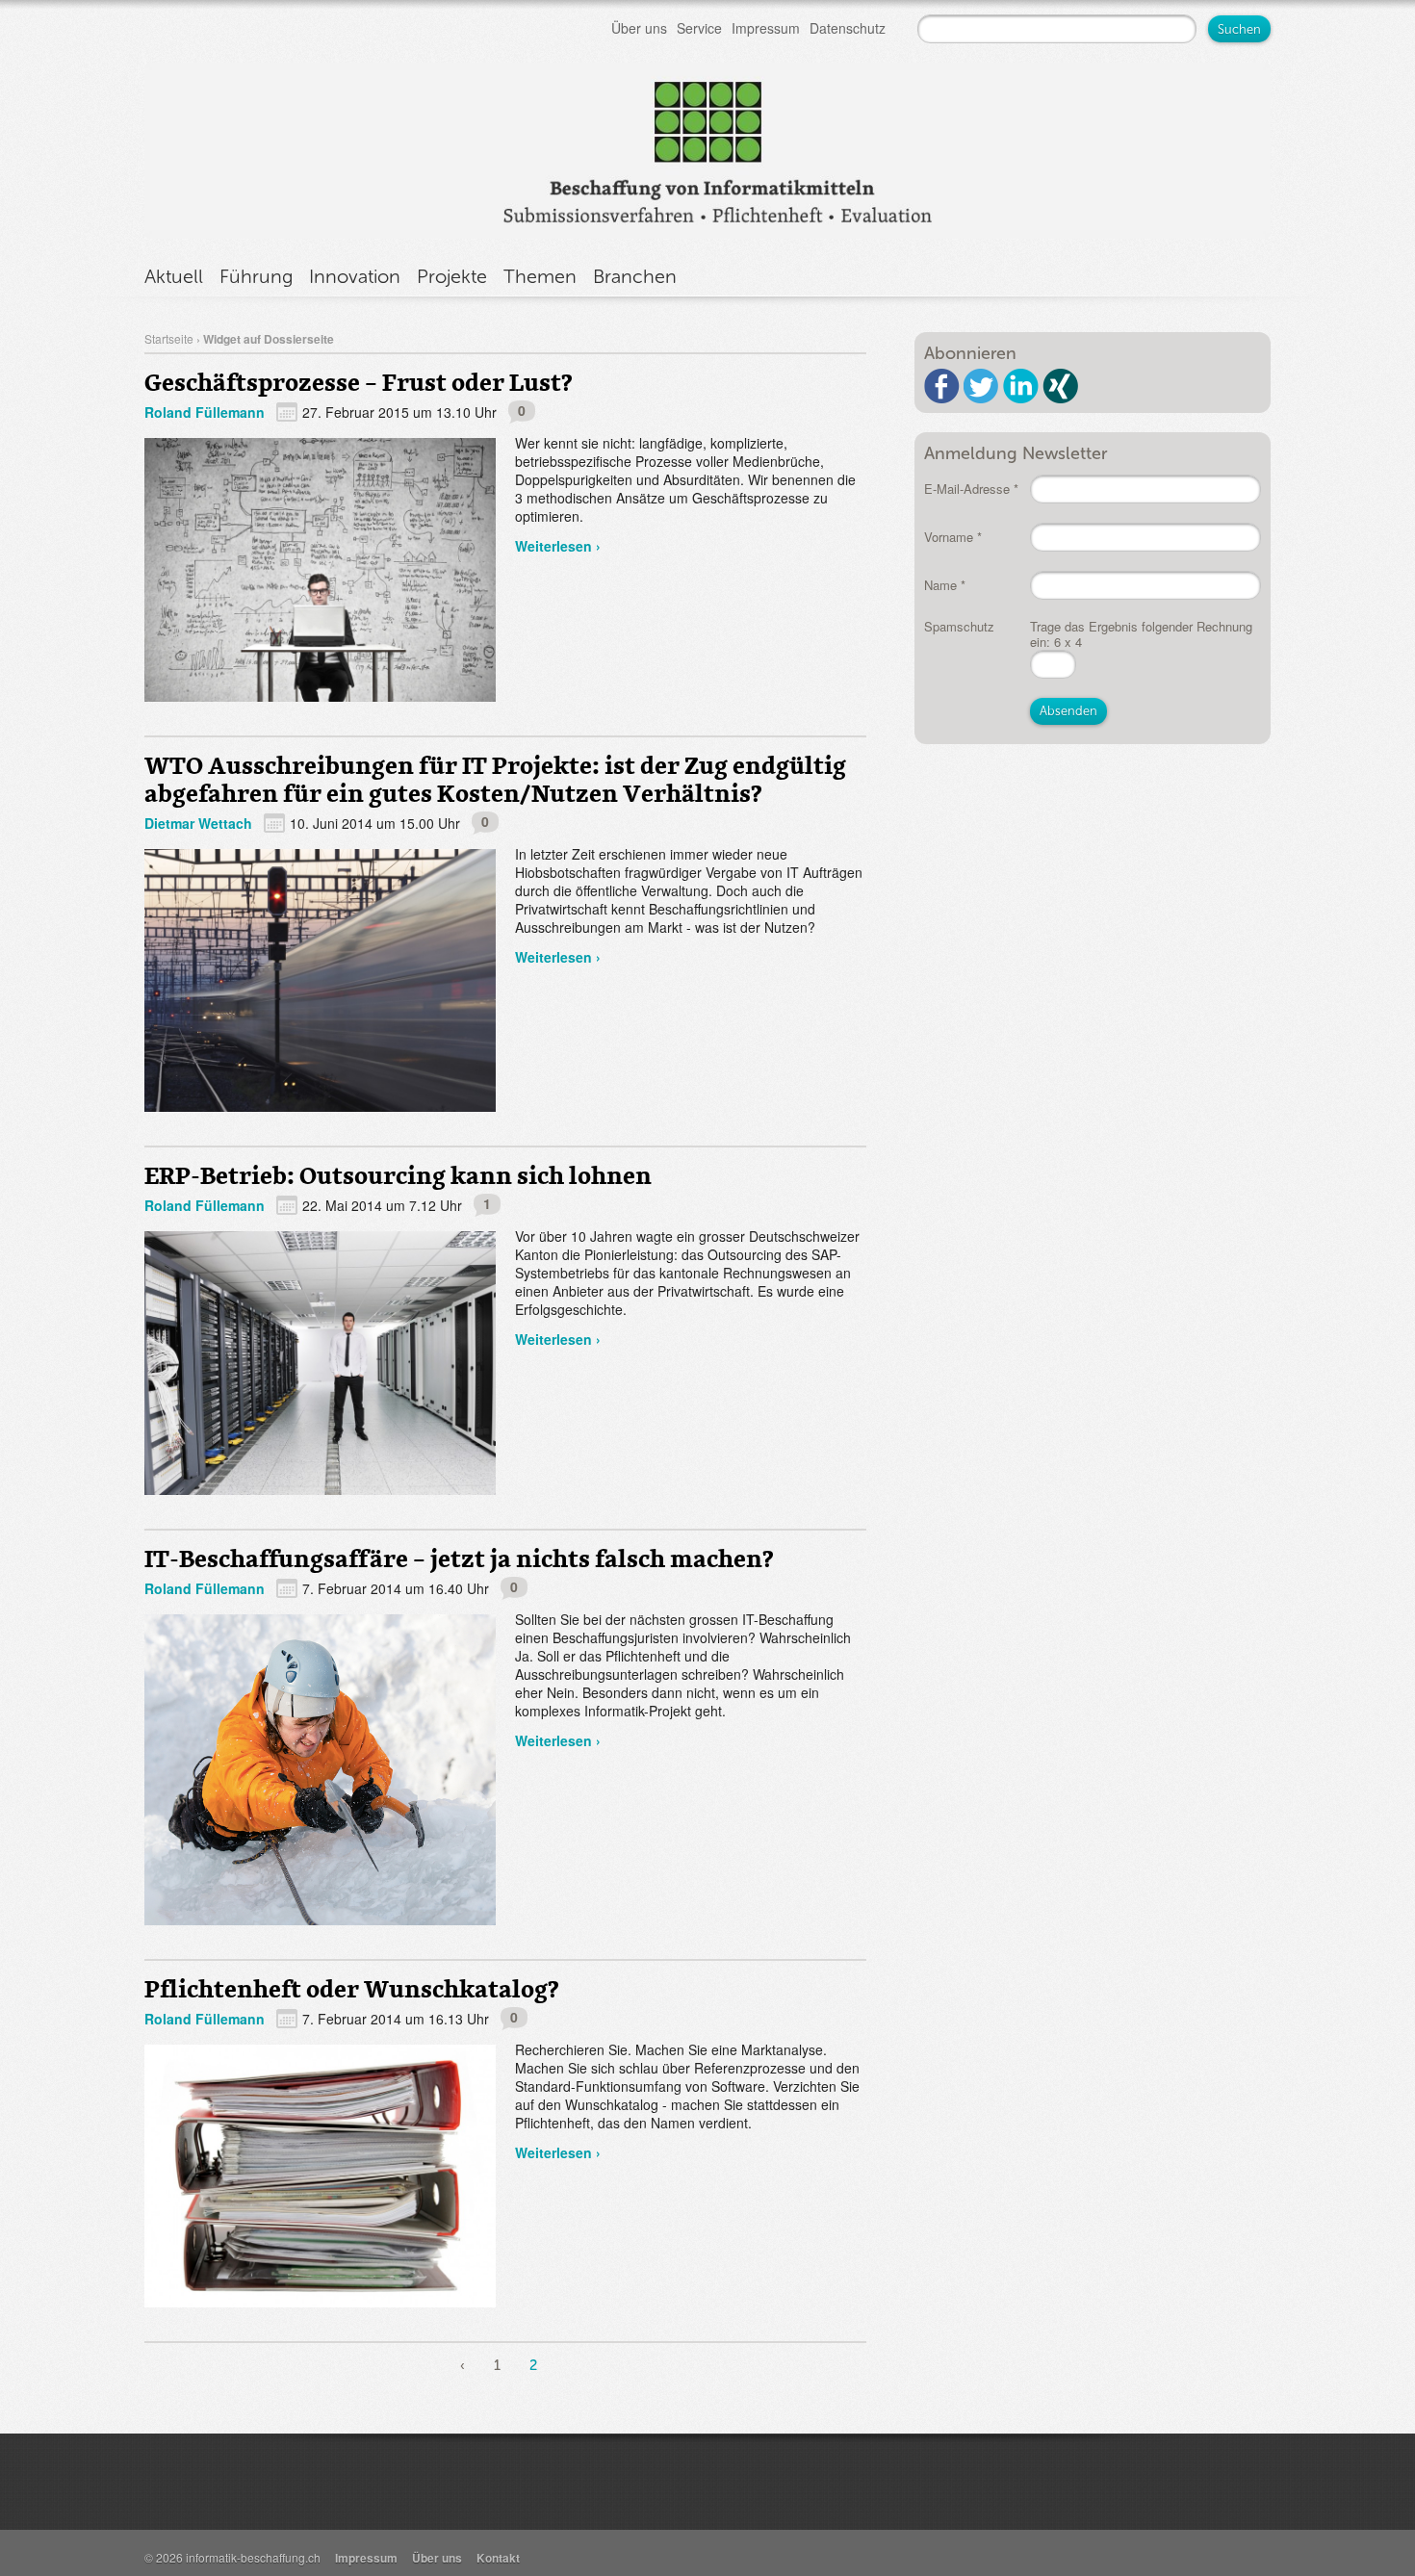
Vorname (953, 537)
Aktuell (174, 276)
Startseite (169, 338)
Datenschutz (848, 28)
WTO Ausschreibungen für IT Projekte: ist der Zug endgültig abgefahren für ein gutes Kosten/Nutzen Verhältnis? (495, 779)
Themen (540, 276)
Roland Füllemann (205, 412)
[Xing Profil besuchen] (1060, 386)
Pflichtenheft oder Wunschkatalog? (351, 1988)
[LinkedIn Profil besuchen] (1021, 386)
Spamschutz (959, 626)
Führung (256, 276)
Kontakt (498, 2558)
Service (699, 28)
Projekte (452, 276)
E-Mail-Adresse (971, 489)
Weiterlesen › (558, 546)
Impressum (766, 28)
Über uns (639, 28)
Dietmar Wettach (198, 823)
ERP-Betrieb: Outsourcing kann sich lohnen (398, 1175)
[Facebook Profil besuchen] (942, 386)
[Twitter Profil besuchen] (981, 386)
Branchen (635, 276)
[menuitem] (463, 2368)
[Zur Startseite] (707, 148)
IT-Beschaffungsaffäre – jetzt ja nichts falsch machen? (459, 1558)
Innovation (355, 276)
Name (945, 585)
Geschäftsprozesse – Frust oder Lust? (358, 382)
